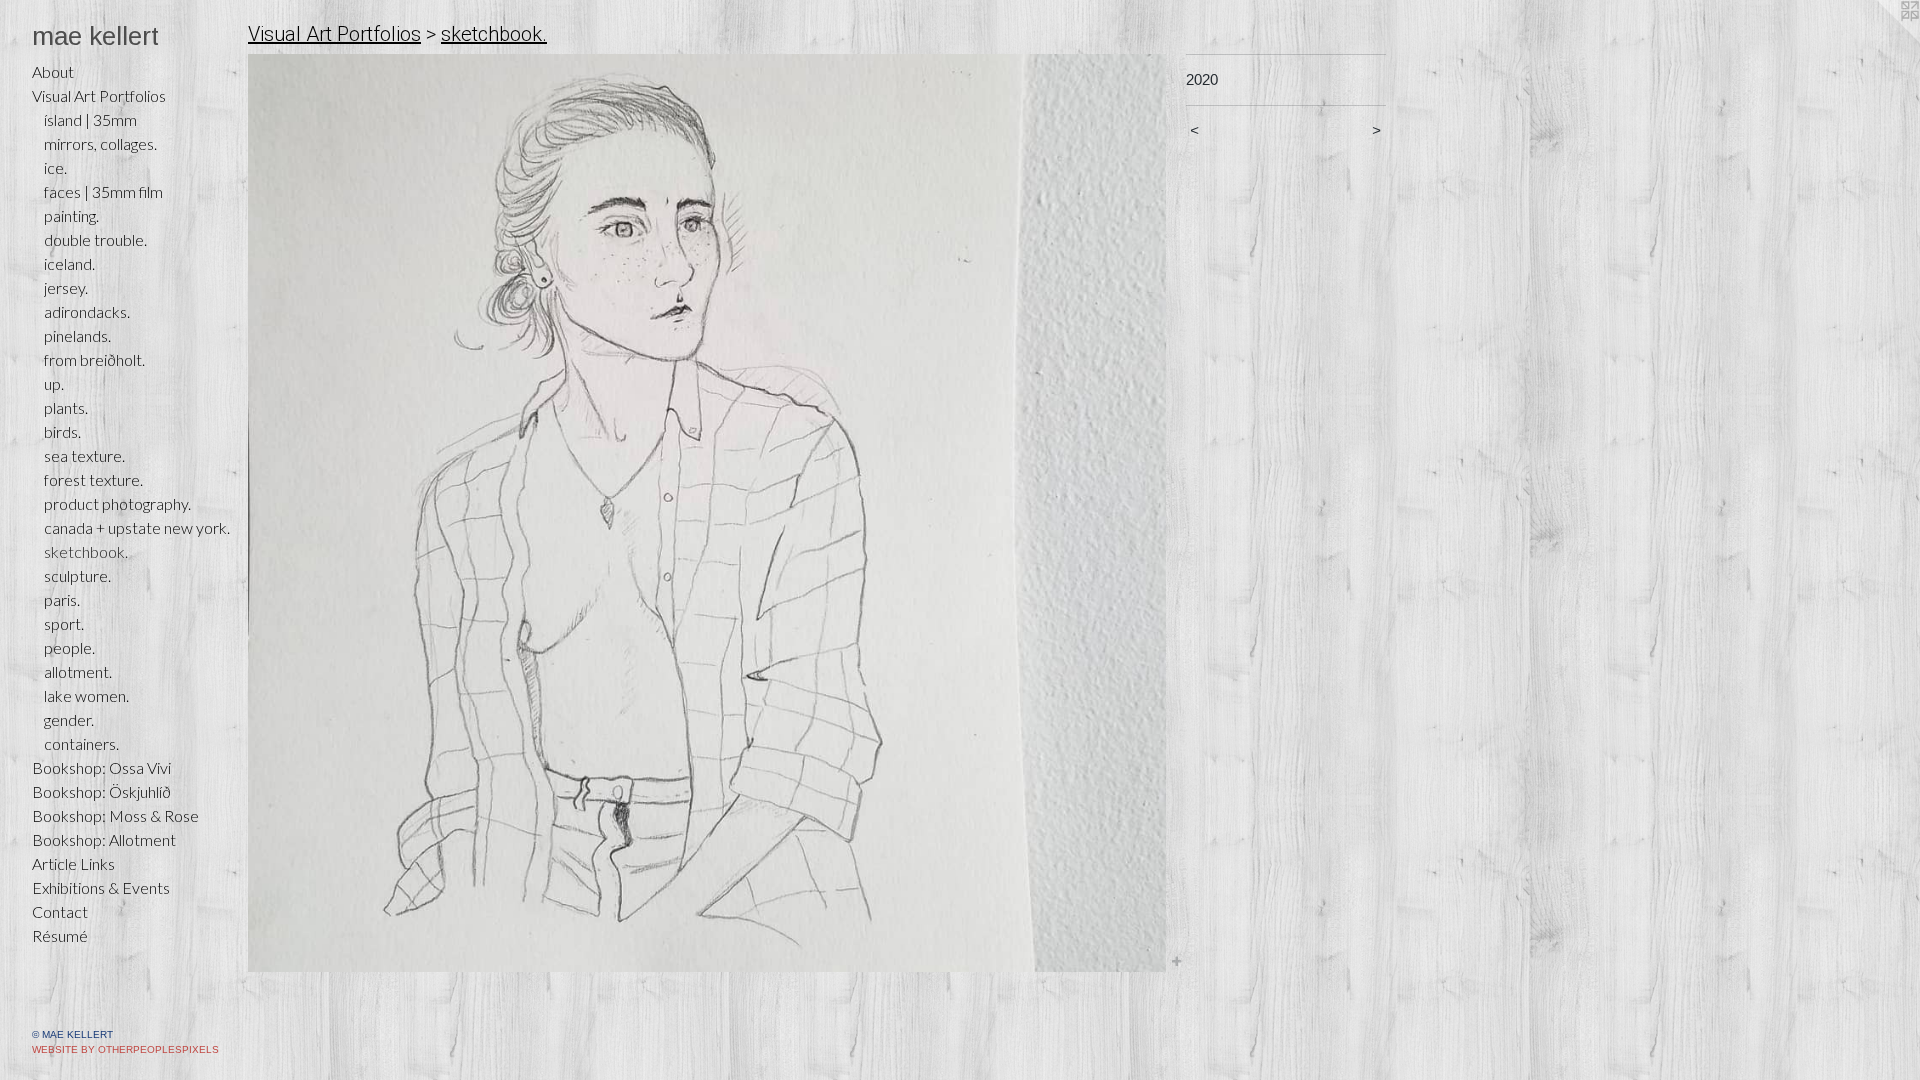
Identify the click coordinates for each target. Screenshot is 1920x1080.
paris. (62, 599)
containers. (81, 743)
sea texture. (84, 455)
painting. (71, 215)
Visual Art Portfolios (99, 95)
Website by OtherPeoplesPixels (125, 1049)
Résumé (60, 935)
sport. (64, 623)
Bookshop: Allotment (104, 839)
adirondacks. (87, 311)
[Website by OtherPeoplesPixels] (1880, 40)
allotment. (78, 671)
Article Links (73, 863)
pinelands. (77, 335)
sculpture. (77, 575)
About (53, 71)
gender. (69, 719)
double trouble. (95, 239)
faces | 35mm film (103, 191)
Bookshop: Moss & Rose (115, 815)
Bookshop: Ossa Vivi (101, 767)
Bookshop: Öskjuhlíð (101, 791)
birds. (62, 431)
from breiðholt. (94, 359)
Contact (60, 911)
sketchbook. (86, 551)
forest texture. (93, 479)
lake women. (86, 695)
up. (54, 383)
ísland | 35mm (90, 119)
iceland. (69, 263)
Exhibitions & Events (101, 887)
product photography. (117, 503)
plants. (66, 407)
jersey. (66, 287)
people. (69, 647)
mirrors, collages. (100, 143)
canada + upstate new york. (137, 527)
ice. (55, 167)
